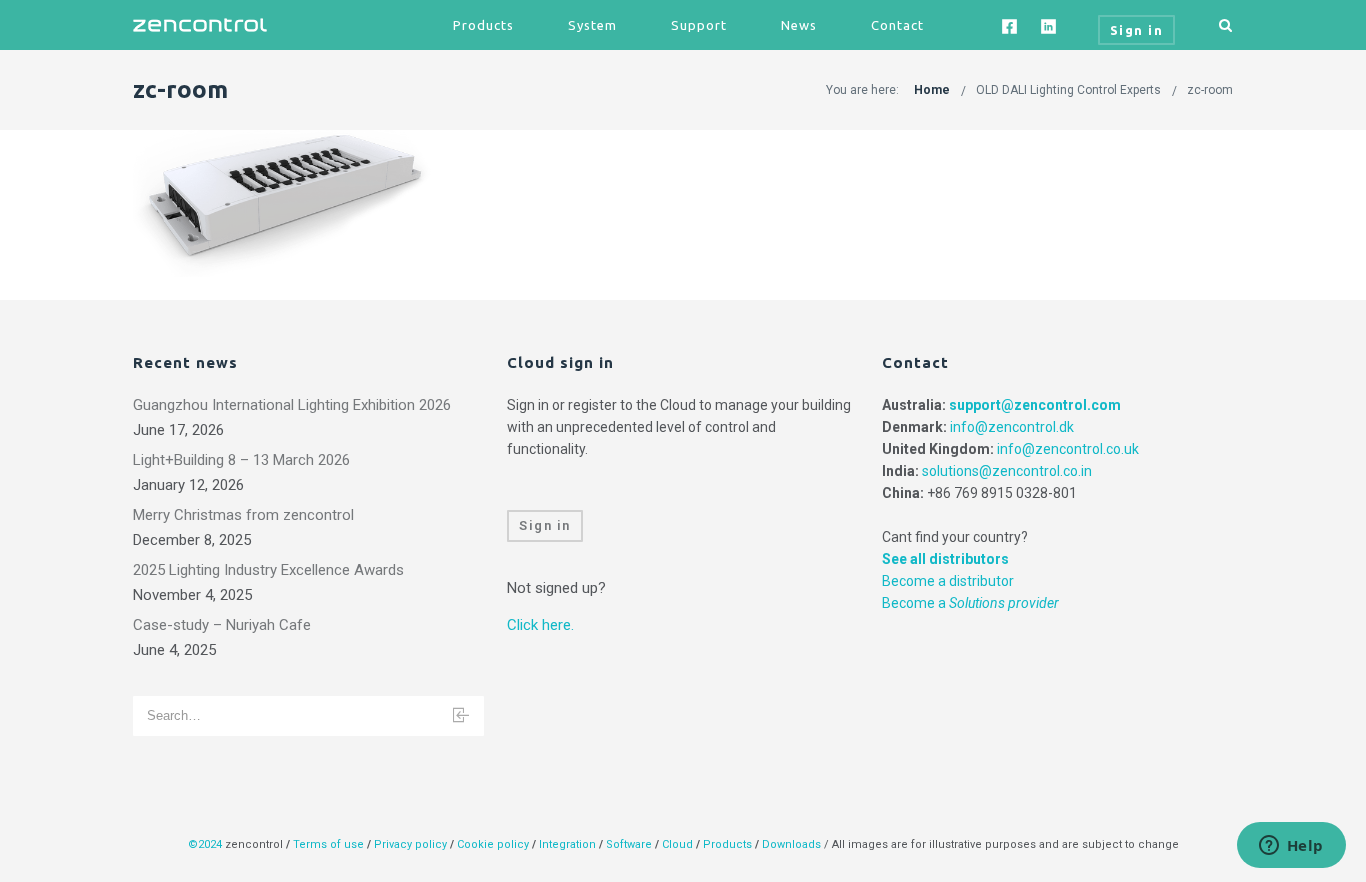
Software (629, 844)
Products (483, 25)
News (799, 25)
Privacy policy (410, 844)
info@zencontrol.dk (1012, 427)
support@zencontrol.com (1035, 405)
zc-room (1210, 90)
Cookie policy (493, 844)
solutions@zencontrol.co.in (1007, 471)
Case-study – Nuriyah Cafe (222, 625)
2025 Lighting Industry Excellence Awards (268, 570)
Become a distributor (948, 581)
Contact (897, 25)
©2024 (205, 844)
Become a (970, 603)
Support (699, 25)
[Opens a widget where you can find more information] (1291, 847)
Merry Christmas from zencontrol (243, 515)
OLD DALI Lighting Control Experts (1068, 90)
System (592, 25)
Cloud (679, 844)
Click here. (540, 625)
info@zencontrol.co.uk (1068, 449)
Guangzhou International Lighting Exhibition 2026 (292, 405)
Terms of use (328, 844)
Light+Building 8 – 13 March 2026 (241, 460)
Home (932, 90)
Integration (567, 844)
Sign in (545, 525)
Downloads (791, 844)
